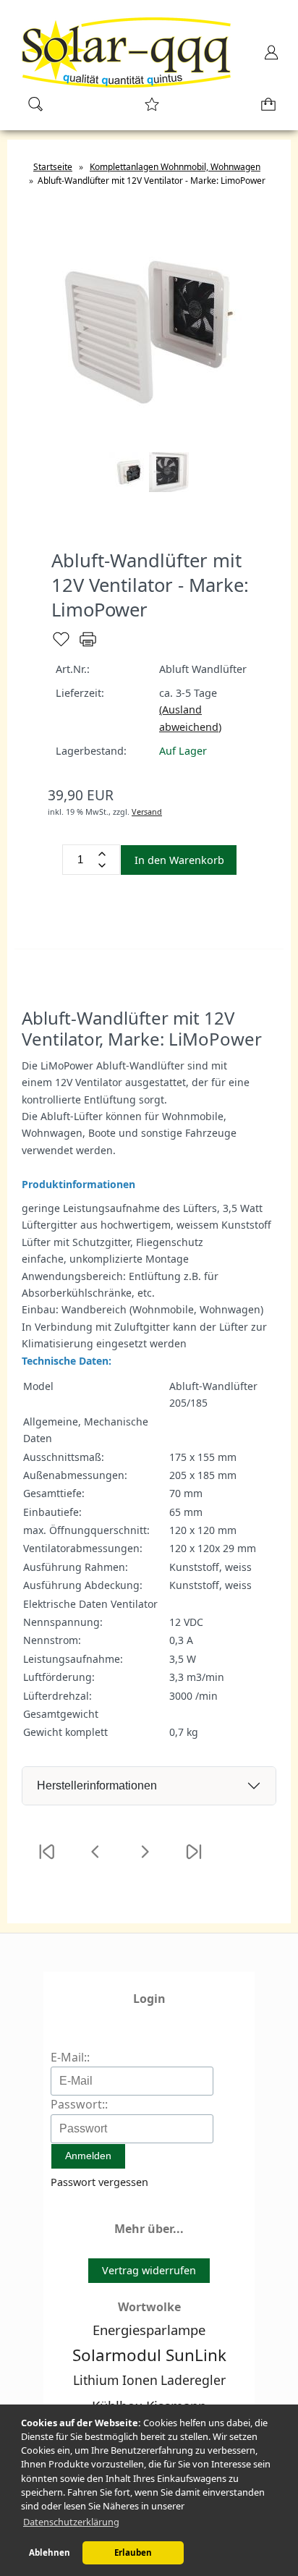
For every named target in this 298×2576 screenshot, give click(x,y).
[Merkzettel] (148, 109)
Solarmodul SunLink (149, 2355)
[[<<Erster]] (46, 1861)
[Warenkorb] (265, 109)
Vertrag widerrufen (149, 2270)
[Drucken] (88, 645)
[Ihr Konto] (267, 57)
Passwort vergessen (99, 2182)
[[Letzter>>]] (194, 1861)
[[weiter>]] (145, 1861)
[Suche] (31, 109)
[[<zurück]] (95, 1861)
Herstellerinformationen (97, 1785)
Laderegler (193, 2380)
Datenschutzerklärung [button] (71, 2522)
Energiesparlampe (149, 2330)
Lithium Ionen (115, 2380)
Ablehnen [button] (50, 2552)
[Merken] (61, 645)
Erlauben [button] (133, 2552)
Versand (147, 812)
